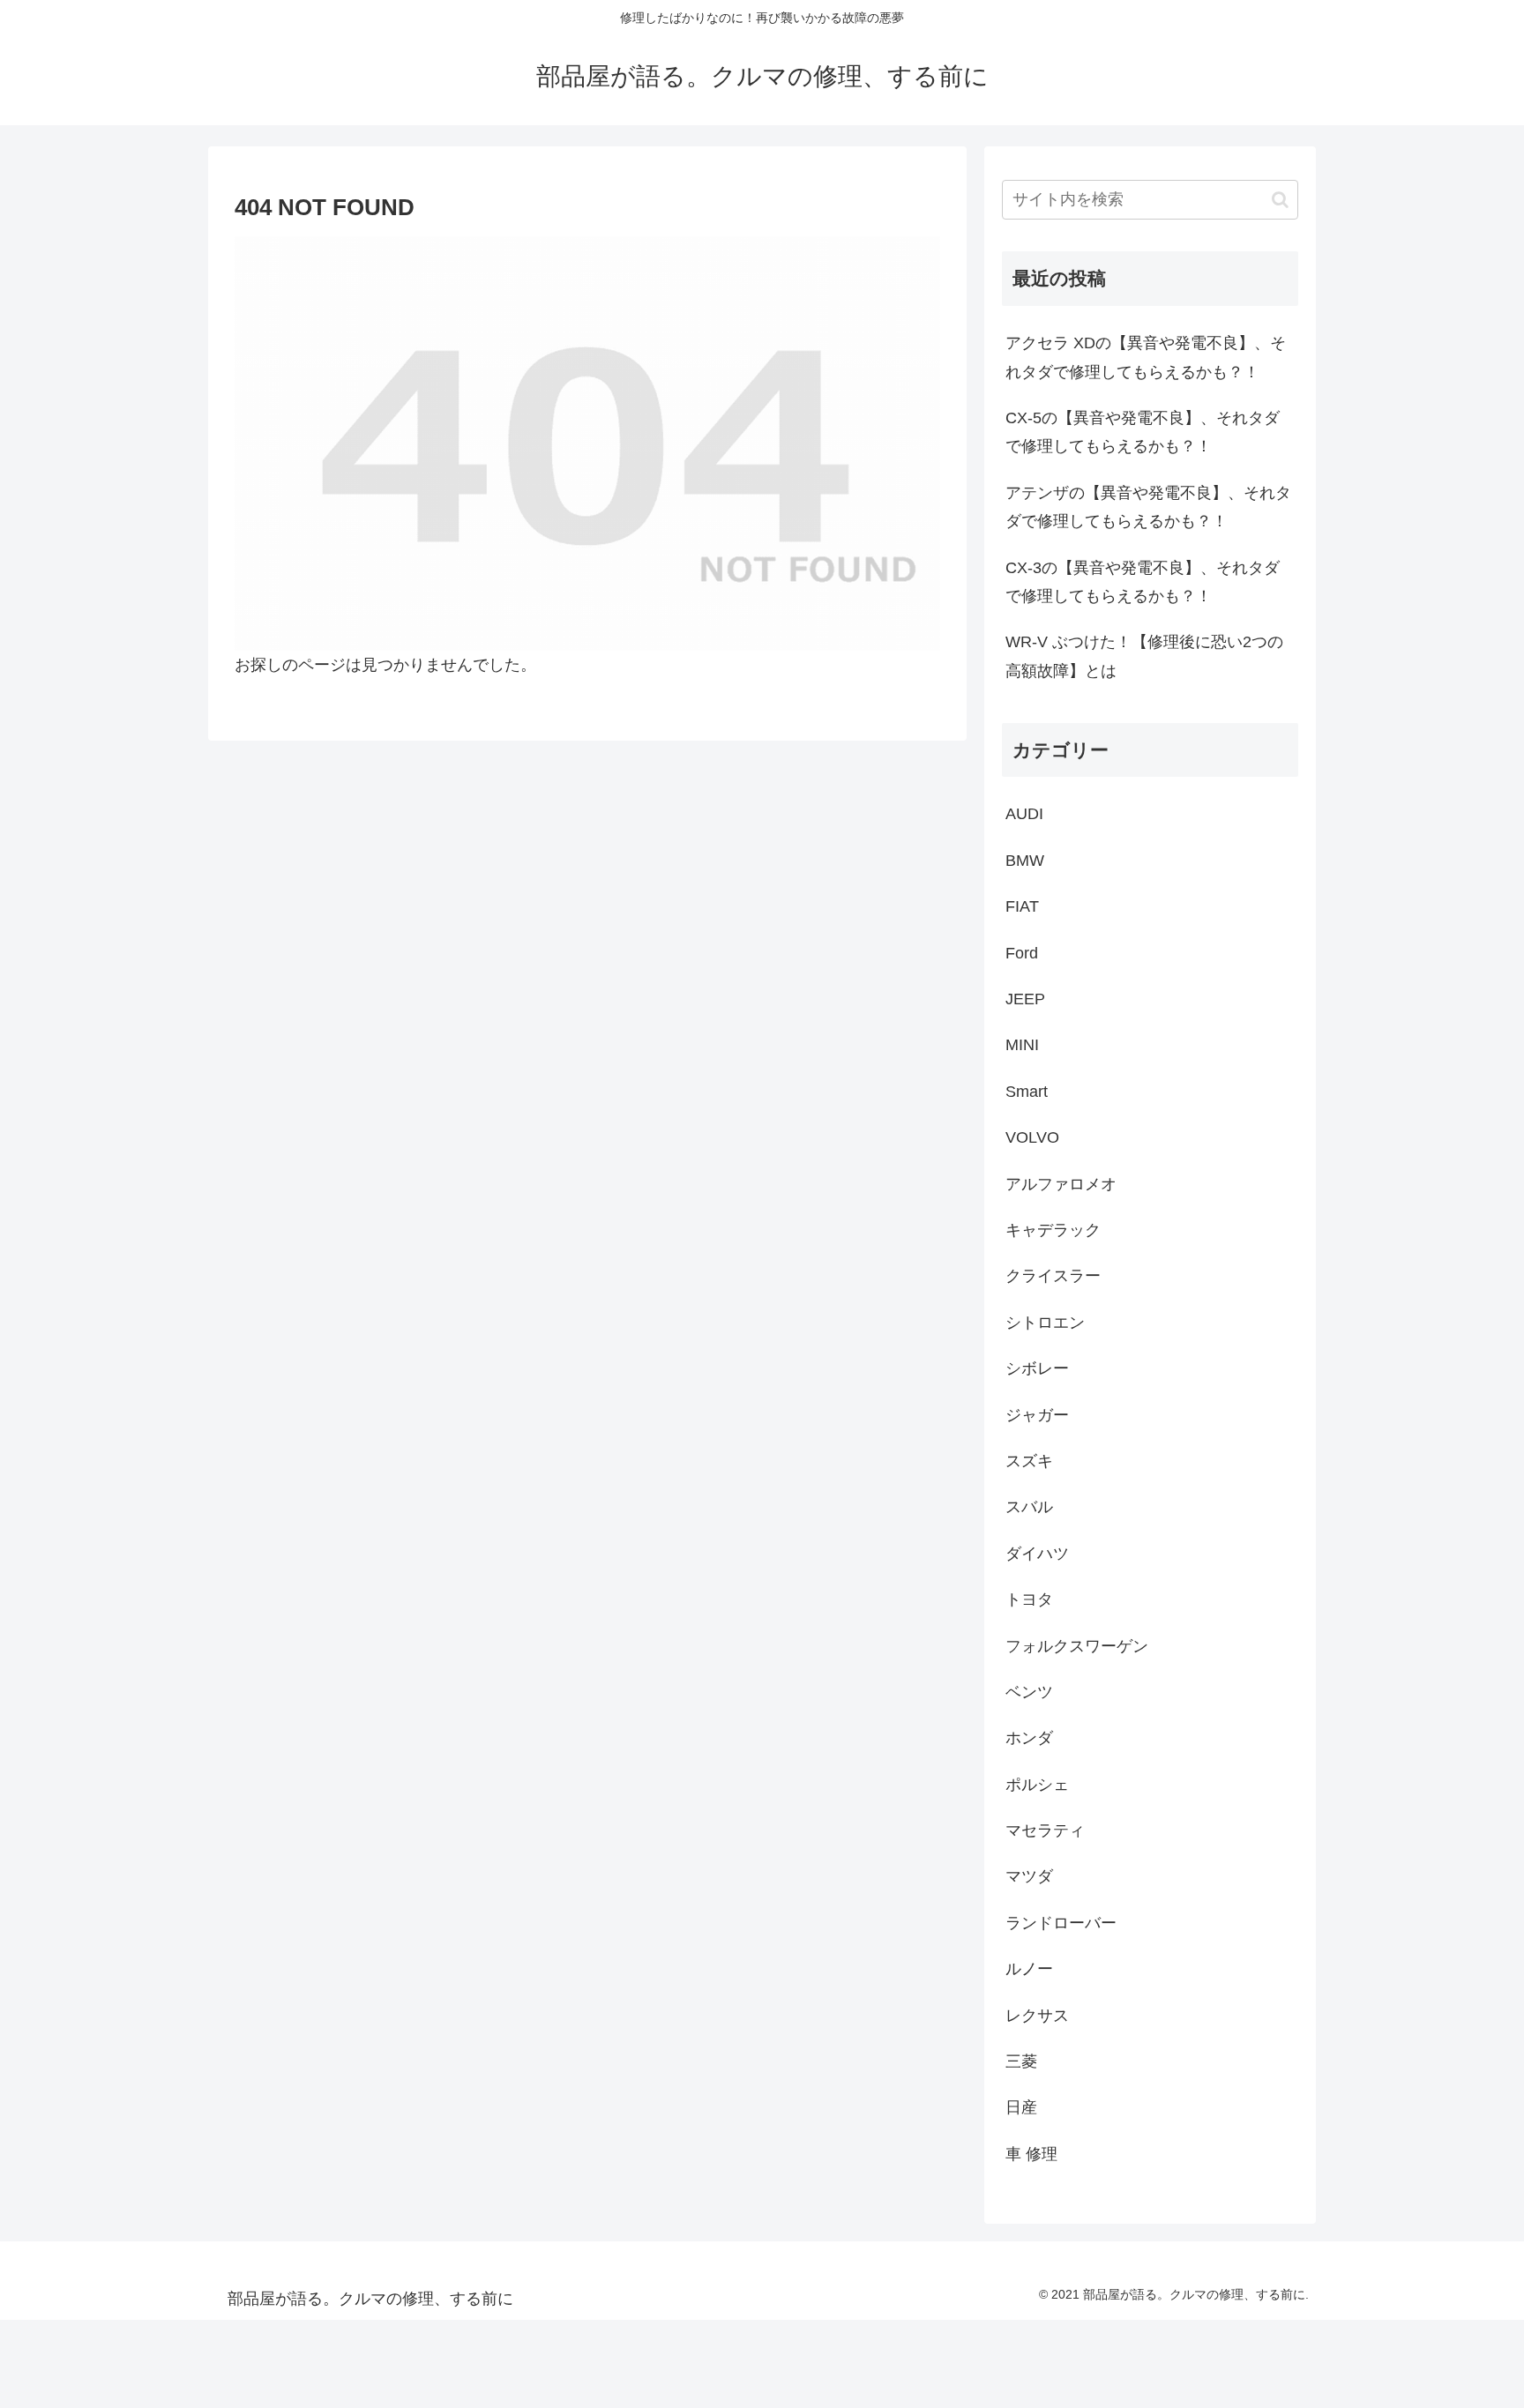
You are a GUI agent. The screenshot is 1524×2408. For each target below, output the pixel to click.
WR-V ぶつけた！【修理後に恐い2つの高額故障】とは (1144, 656)
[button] (1280, 200)
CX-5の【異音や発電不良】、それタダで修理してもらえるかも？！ (1143, 432)
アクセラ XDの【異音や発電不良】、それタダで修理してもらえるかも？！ (1146, 357)
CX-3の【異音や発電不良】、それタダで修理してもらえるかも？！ (1143, 582)
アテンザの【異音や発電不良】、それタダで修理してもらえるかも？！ (1148, 507)
